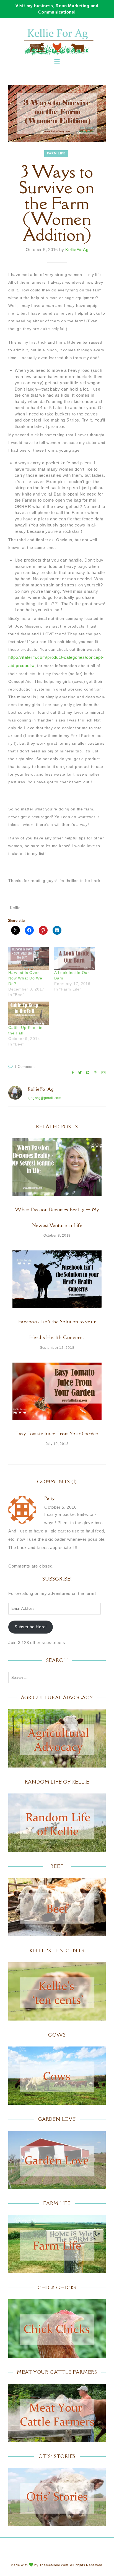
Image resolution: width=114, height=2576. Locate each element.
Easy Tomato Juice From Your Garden (57, 1434)
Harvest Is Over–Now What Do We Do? (25, 978)
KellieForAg (77, 250)
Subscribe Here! (31, 1627)
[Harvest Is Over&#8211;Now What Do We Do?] (28, 958)
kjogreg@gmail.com (45, 1098)
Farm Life (56, 153)
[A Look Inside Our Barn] (74, 958)
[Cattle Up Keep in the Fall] (28, 1013)
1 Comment (25, 1067)
